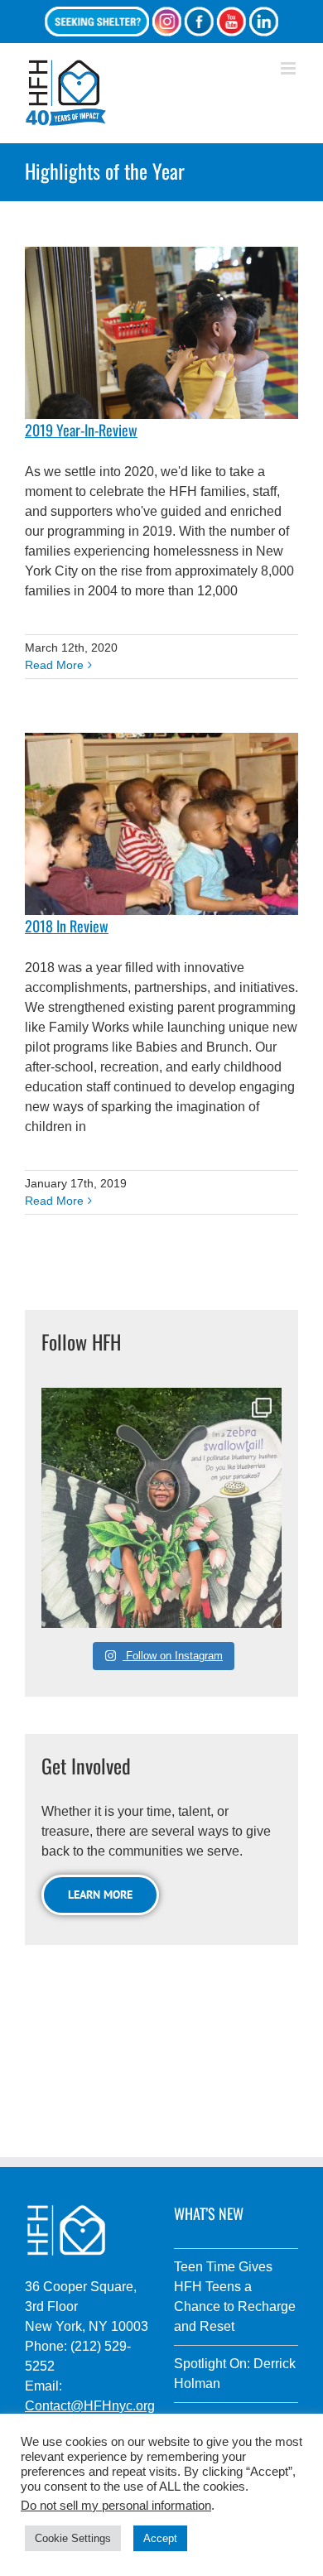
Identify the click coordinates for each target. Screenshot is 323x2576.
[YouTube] (231, 22)
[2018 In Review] (161, 824)
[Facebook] (199, 22)
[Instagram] (166, 22)
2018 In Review (67, 926)
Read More (54, 665)
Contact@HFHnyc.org (90, 2406)
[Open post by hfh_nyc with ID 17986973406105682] (161, 1508)
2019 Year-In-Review (81, 430)
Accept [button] (160, 2538)
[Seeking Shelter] (97, 22)
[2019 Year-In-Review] (161, 333)
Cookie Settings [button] (73, 2538)
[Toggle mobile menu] (289, 68)
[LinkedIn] (263, 22)
